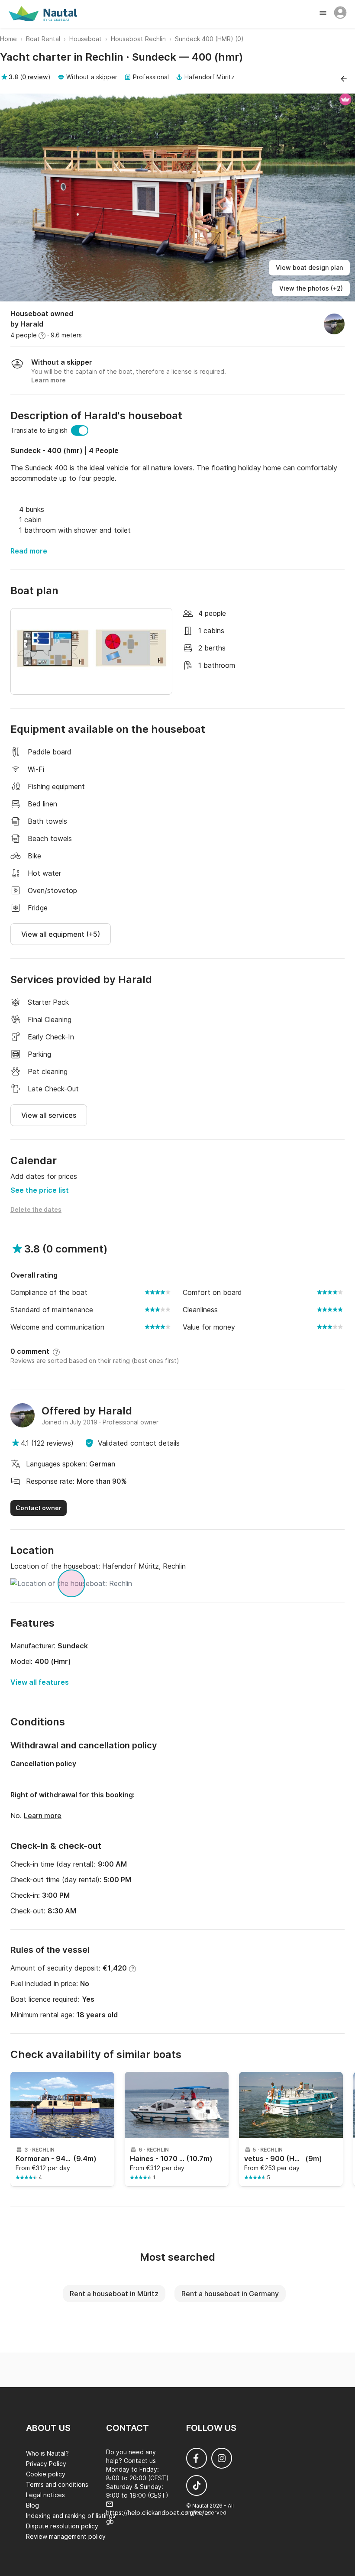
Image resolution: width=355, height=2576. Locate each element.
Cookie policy (46, 2474)
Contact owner (39, 1508)
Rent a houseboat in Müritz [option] (114, 2294)
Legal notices (45, 2495)
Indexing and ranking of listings (71, 2516)
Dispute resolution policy (62, 2526)
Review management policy (66, 2536)
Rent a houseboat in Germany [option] (230, 2294)
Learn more (43, 1815)
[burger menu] (324, 14)
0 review (35, 77)
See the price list (40, 1190)
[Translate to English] (80, 430)
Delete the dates (36, 1209)
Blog (32, 2505)
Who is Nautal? (47, 2453)
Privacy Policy (46, 2464)
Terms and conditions (57, 2484)
